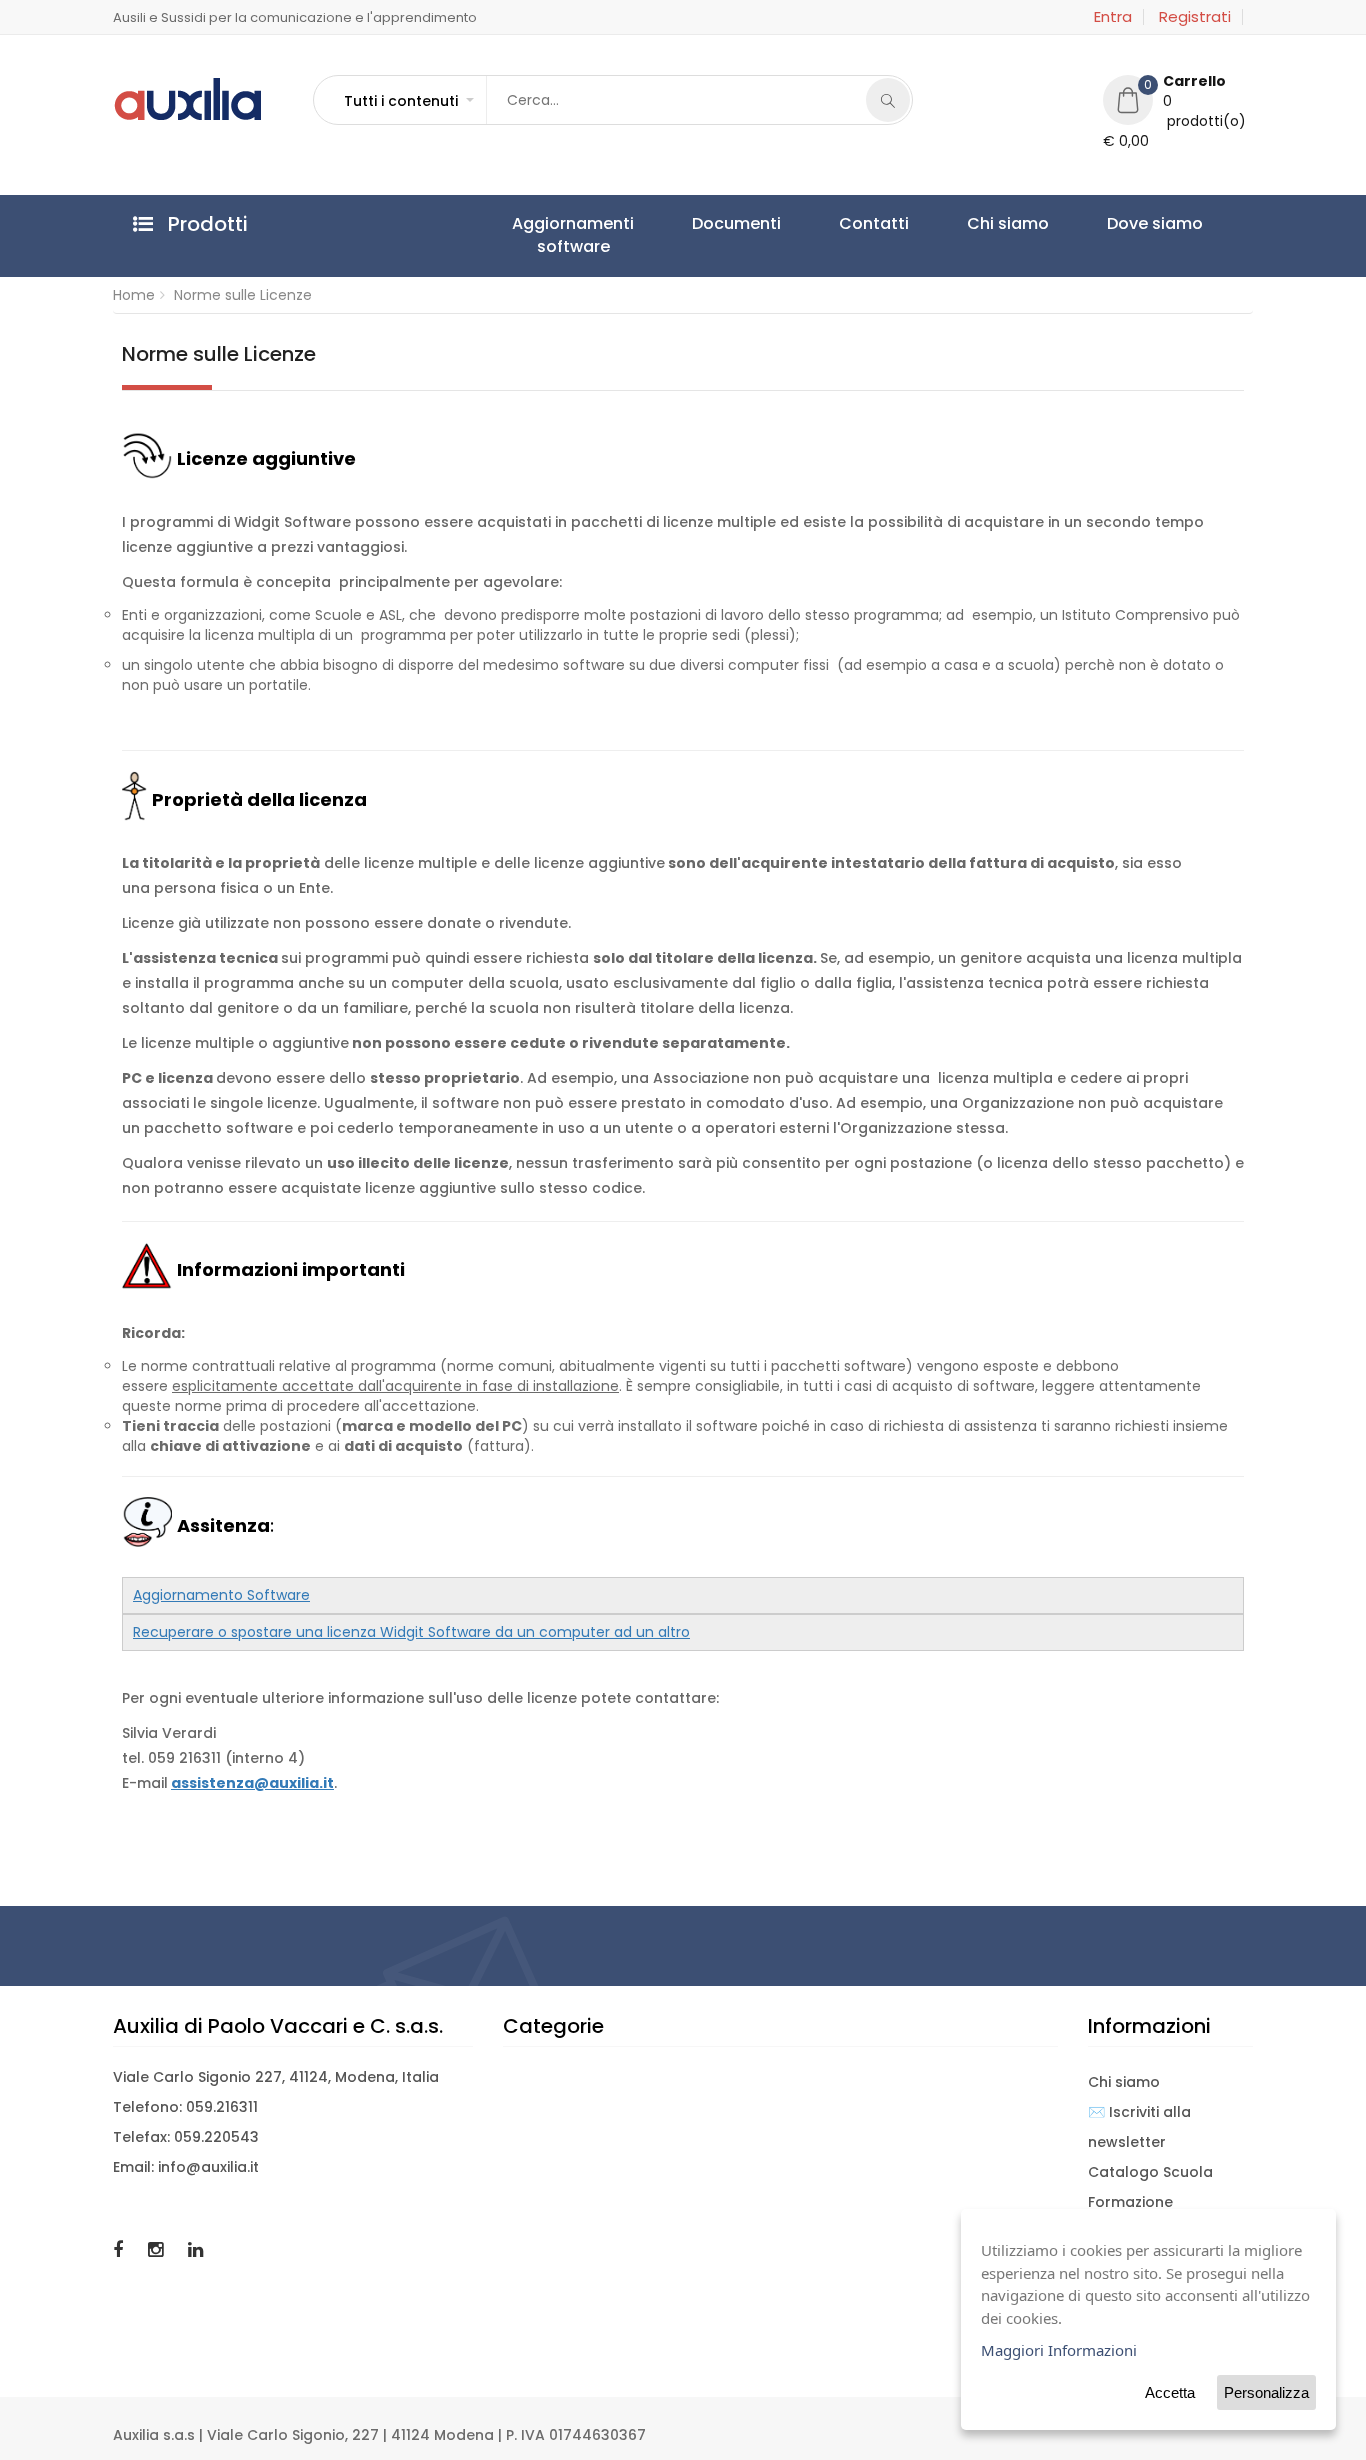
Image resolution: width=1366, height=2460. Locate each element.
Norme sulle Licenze (243, 295)
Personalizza (1266, 2392)
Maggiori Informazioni (1059, 2350)
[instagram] (158, 2249)
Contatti (779, 223)
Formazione (1130, 2202)
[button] (408, 101)
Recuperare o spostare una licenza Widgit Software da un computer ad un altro (411, 1632)
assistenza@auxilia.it (252, 1783)
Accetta (1170, 2392)
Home (134, 295)
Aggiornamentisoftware (554, 235)
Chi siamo (875, 223)
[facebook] (120, 2249)
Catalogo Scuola (1150, 2172)
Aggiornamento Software (221, 1595)
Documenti (679, 223)
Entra (1113, 17)
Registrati (1195, 17)
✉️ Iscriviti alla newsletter (1139, 2127)
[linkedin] (195, 2249)
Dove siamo (984, 223)
